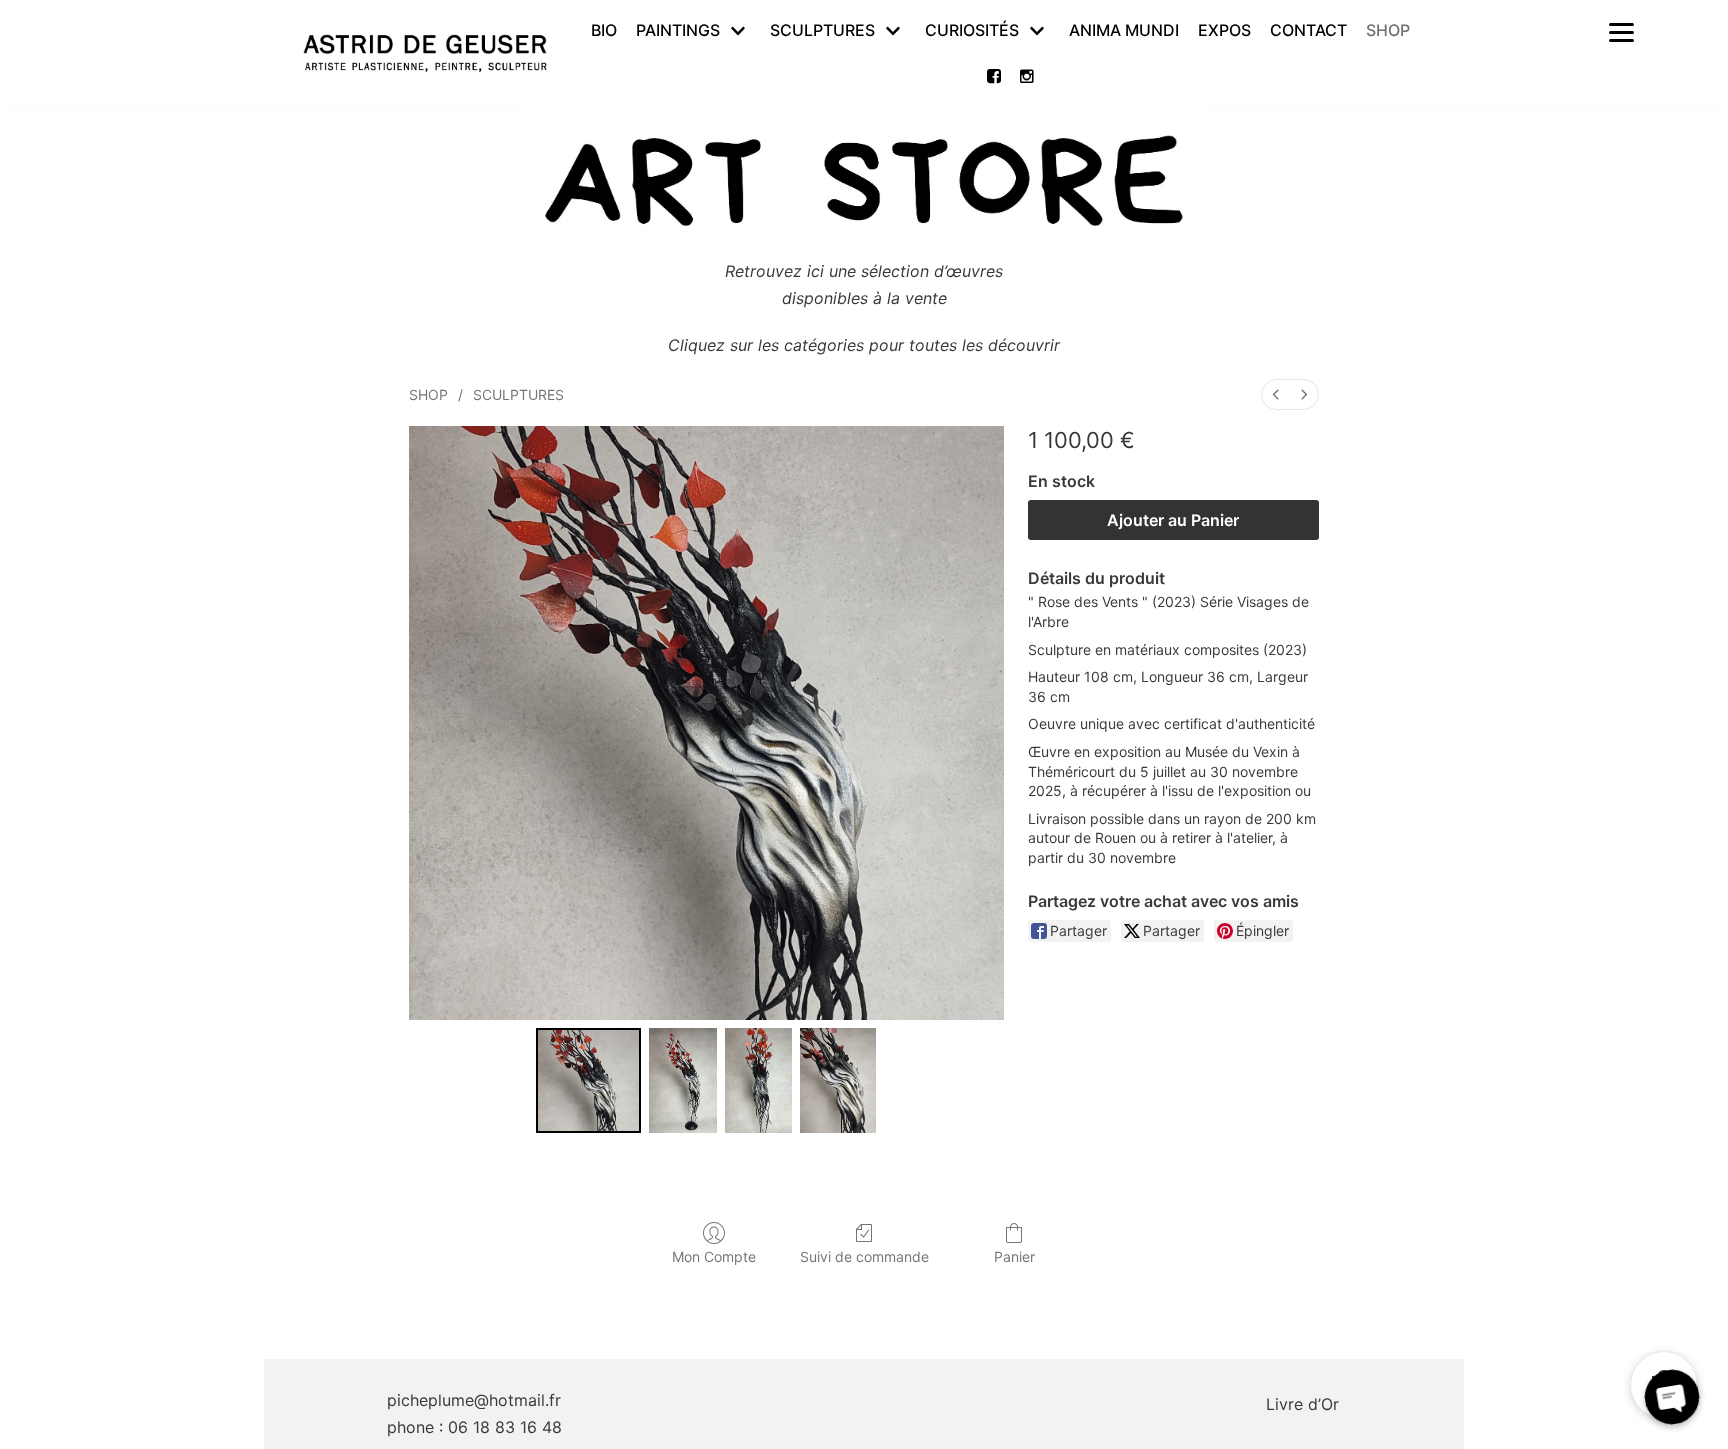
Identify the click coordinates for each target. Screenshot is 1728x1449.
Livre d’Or (1302, 1404)
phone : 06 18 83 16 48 (474, 1427)
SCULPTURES (518, 394)
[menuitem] (1276, 394)
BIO (604, 30)
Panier (1014, 1256)
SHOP (1388, 30)
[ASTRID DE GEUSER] (425, 54)
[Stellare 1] (682, 1080)
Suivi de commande (864, 1256)
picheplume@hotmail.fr (474, 1400)
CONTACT (1308, 30)
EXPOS (1224, 30)
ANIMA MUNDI (1124, 30)
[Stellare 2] (758, 1080)
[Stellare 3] (838, 1080)
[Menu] (1622, 31)
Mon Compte (714, 1256)
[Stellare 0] (588, 1080)
